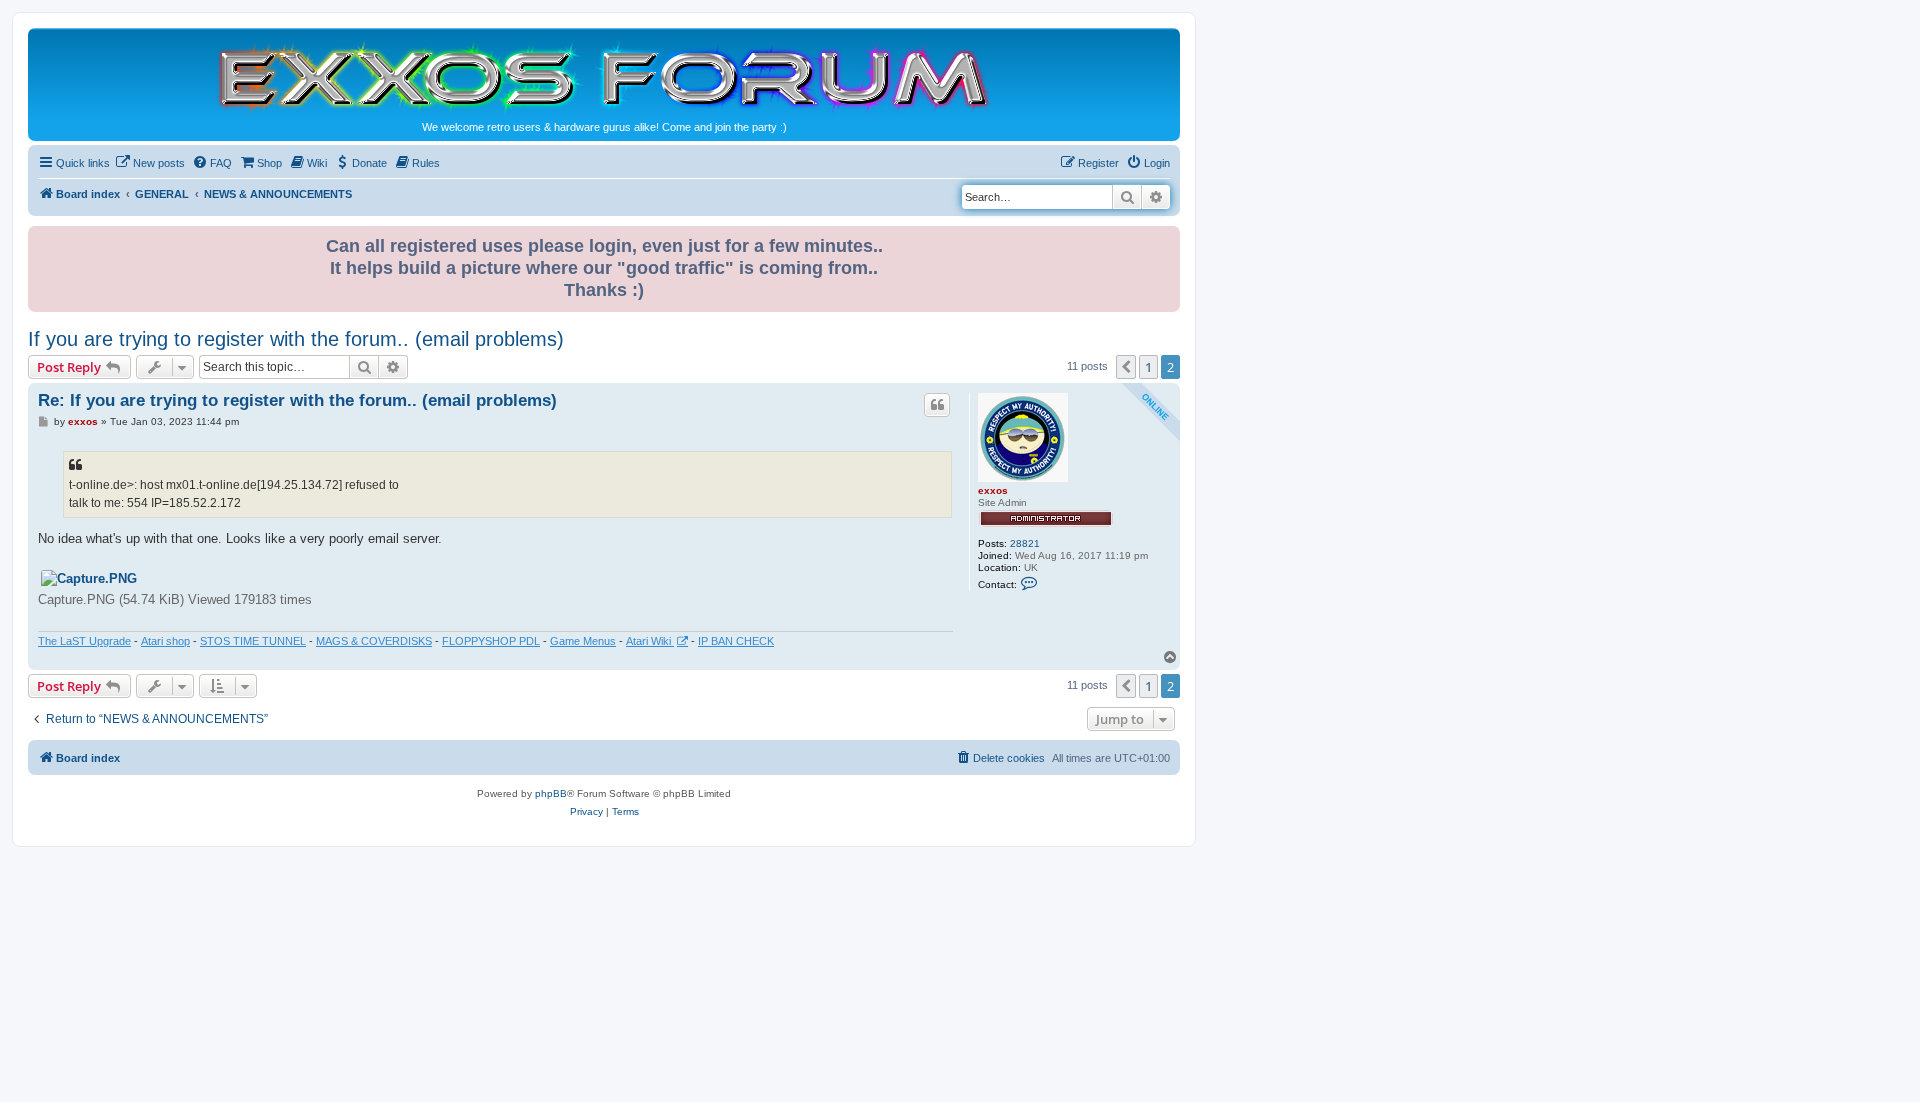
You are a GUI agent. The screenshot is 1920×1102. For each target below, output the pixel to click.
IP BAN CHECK (736, 641)
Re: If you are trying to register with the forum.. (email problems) (297, 400)
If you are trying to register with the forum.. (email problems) (296, 339)
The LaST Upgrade (84, 641)
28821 (1025, 543)
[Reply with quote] (937, 405)
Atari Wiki (650, 641)
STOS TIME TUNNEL (253, 641)
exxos (993, 490)
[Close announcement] (1167, 237)
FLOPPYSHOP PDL (491, 641)
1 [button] (1148, 367)
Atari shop (165, 641)
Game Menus (583, 641)
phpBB (551, 793)
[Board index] (604, 76)
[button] (1126, 367)
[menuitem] (150, 163)
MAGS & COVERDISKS (374, 641)
